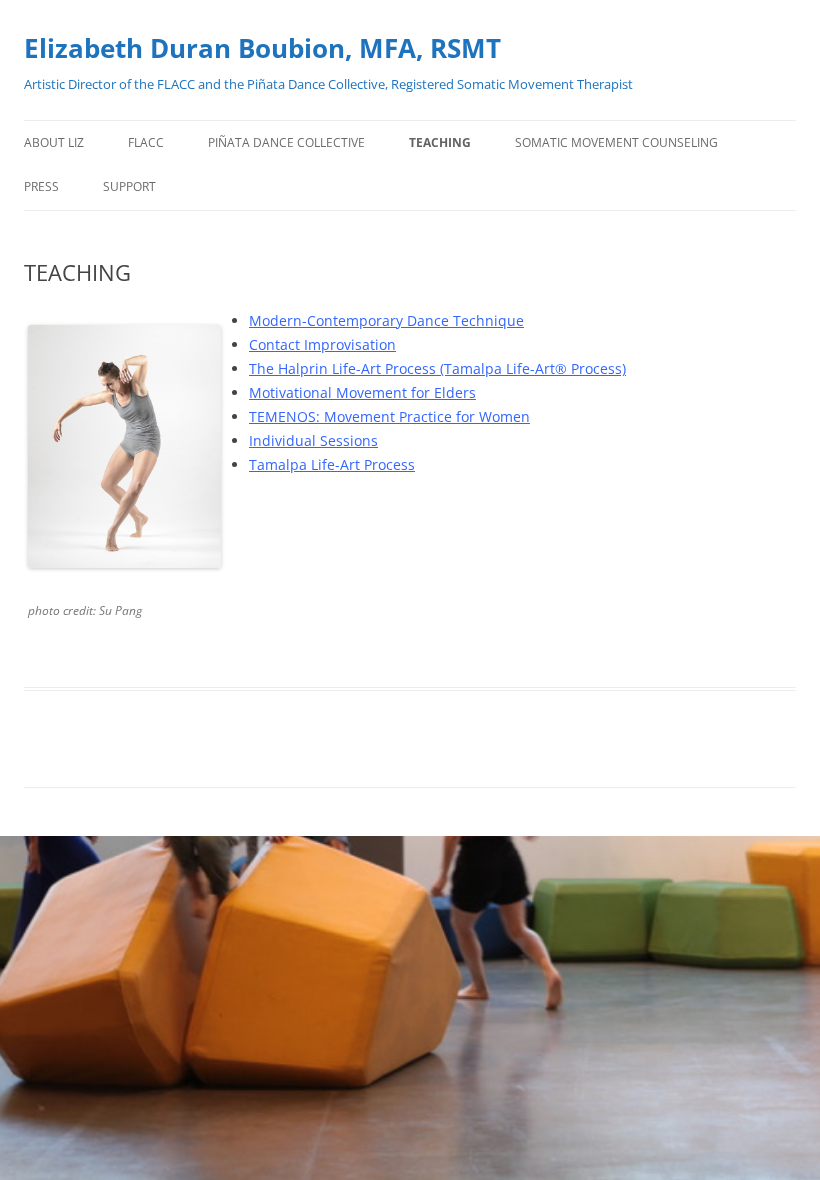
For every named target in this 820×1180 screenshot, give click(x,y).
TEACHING (440, 142)
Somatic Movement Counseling (616, 142)
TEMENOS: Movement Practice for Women (389, 416)
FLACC (146, 142)
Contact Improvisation (322, 344)
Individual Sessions (313, 440)
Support (129, 186)
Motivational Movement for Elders (362, 392)
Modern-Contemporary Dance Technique (386, 320)
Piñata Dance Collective (286, 142)
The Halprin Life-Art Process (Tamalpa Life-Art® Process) (437, 368)
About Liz (54, 142)
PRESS (41, 186)
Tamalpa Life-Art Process (332, 464)
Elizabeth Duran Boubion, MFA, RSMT (262, 48)
